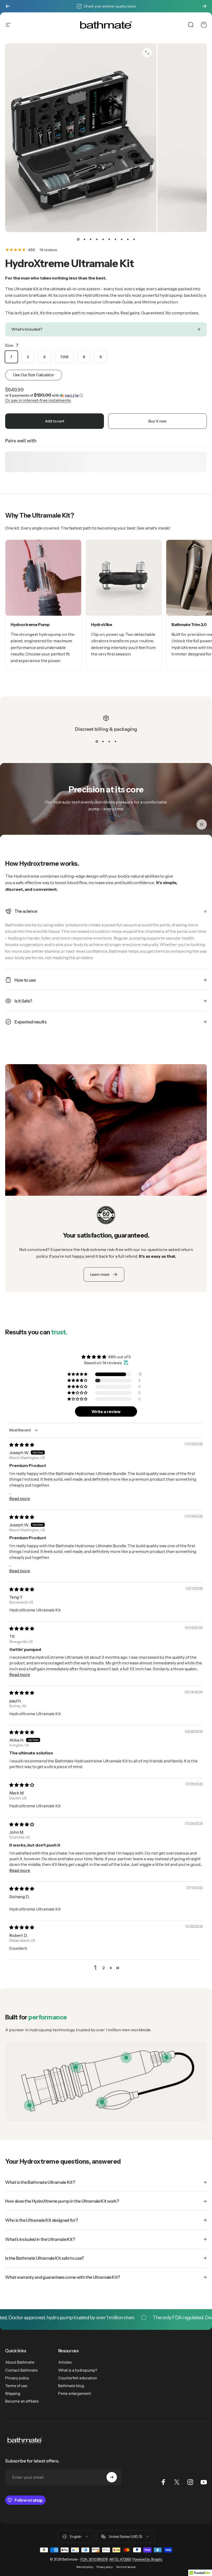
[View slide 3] (109, 741)
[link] (126, 2058)
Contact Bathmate (21, 2370)
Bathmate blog (71, 2386)
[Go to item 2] (84, 239)
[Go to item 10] (134, 239)
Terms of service (126, 2567)
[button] (106, 395)
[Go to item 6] (109, 239)
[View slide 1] (97, 741)
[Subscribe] (112, 2477)
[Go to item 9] (128, 239)
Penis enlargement (75, 2394)
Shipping (13, 2394)
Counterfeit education (78, 2378)
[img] (22, 1445)
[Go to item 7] (115, 239)
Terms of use (16, 2386)
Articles (65, 2362)
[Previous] (8, 6)
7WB (64, 357)
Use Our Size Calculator (34, 375)
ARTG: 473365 (120, 2559)
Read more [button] (20, 1498)
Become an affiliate (22, 2401)
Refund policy (85, 2567)
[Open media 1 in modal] (147, 53)
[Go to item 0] (78, 239)
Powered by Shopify (147, 2559)
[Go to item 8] (122, 239)
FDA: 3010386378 (94, 2559)
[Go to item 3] (90, 239)
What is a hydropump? (78, 2370)
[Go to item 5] (103, 239)
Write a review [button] (106, 1411)
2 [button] (104, 1968)
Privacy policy (17, 2378)
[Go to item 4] (97, 239)
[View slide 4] (115, 741)
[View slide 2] (103, 741)
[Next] (204, 6)
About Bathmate (20, 2362)
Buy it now (157, 421)
